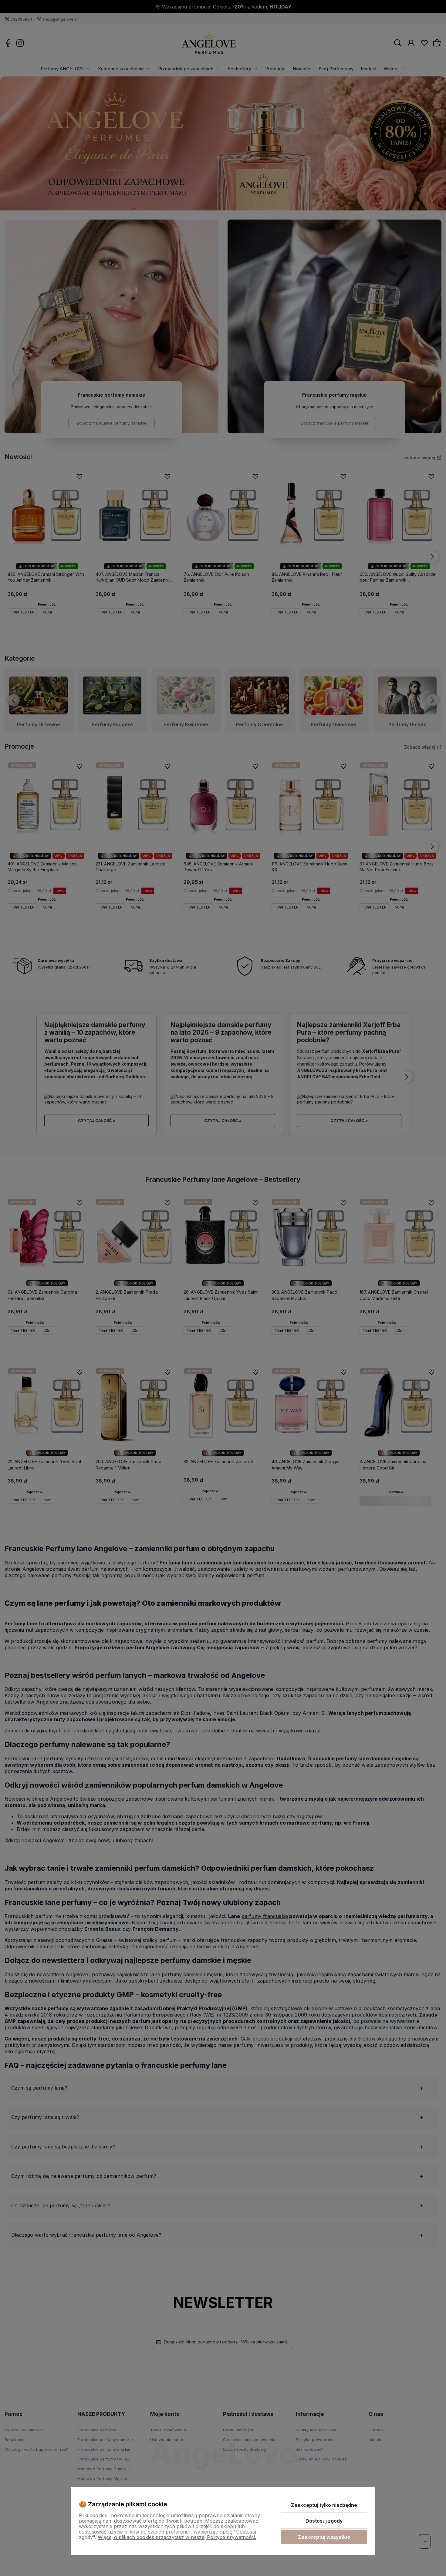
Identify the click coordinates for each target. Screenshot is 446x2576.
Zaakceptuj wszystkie (324, 2537)
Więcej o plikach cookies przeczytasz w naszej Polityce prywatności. (177, 2537)
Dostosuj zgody (324, 2521)
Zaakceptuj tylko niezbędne (324, 2505)
